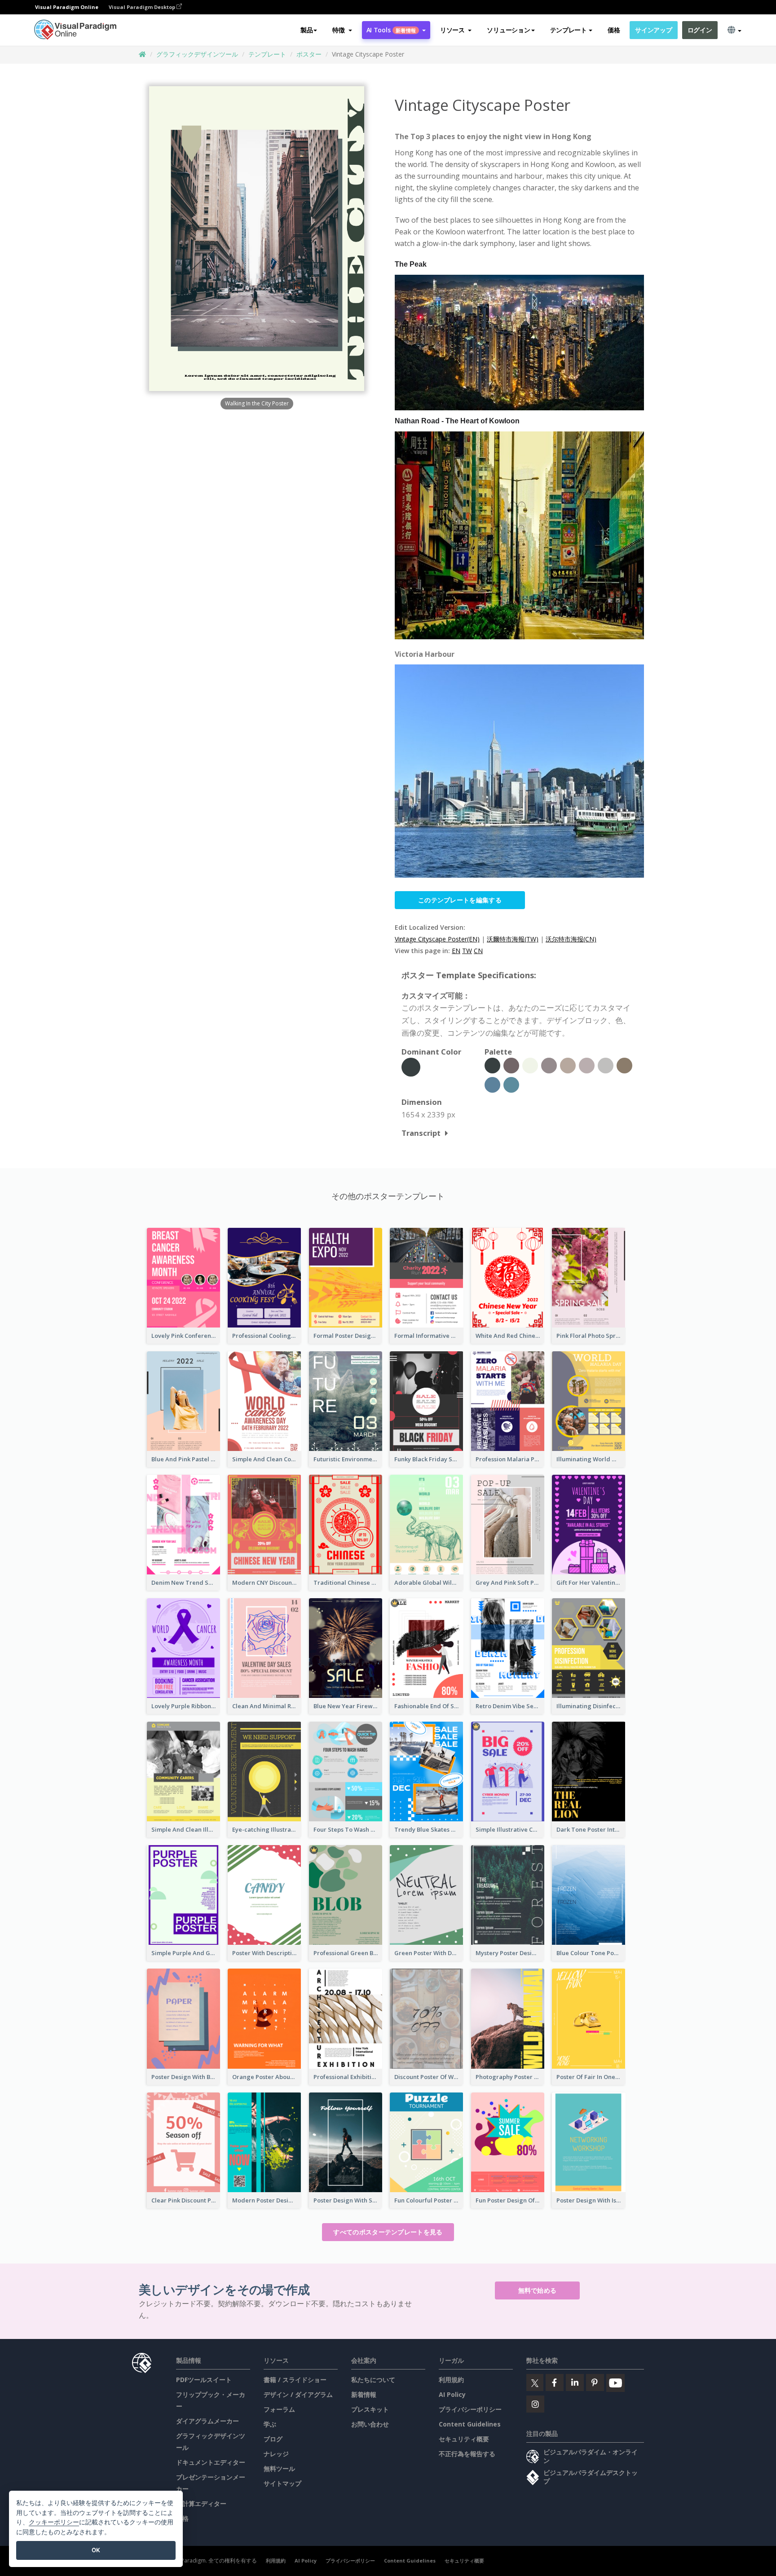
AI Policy (452, 2394)
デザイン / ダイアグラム (298, 2394)
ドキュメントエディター (211, 2462)
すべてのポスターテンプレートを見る (388, 2232)
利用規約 (451, 2380)
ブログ (273, 2439)
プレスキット (370, 2409)
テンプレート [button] (569, 30)
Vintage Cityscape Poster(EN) (437, 939)
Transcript (421, 1133)
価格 (614, 30)
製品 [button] (306, 30)
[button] (342, 30)
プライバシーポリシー (470, 2409)
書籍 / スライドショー (295, 2380)
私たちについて (373, 2380)
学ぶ (270, 2424)
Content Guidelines (470, 2424)
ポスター (309, 54)
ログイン (700, 30)
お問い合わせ (370, 2424)
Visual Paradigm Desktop (143, 7)
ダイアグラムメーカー (207, 2421)
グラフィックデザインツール (197, 54)
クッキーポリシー (54, 2522)
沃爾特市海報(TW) (513, 939)
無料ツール (279, 2468)
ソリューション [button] (508, 30)
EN (456, 951)
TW (467, 951)
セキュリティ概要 (464, 2439)
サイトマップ (282, 2483)
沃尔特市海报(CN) (571, 939)
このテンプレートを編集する (460, 900)
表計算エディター (201, 2503)
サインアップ (653, 30)
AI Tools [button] (391, 30)
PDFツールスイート (204, 2380)
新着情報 (364, 2394)
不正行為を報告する (467, 2454)
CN (478, 951)
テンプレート (267, 54)
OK (96, 2550)
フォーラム (279, 2409)
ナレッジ (276, 2454)
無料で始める (538, 2290)
